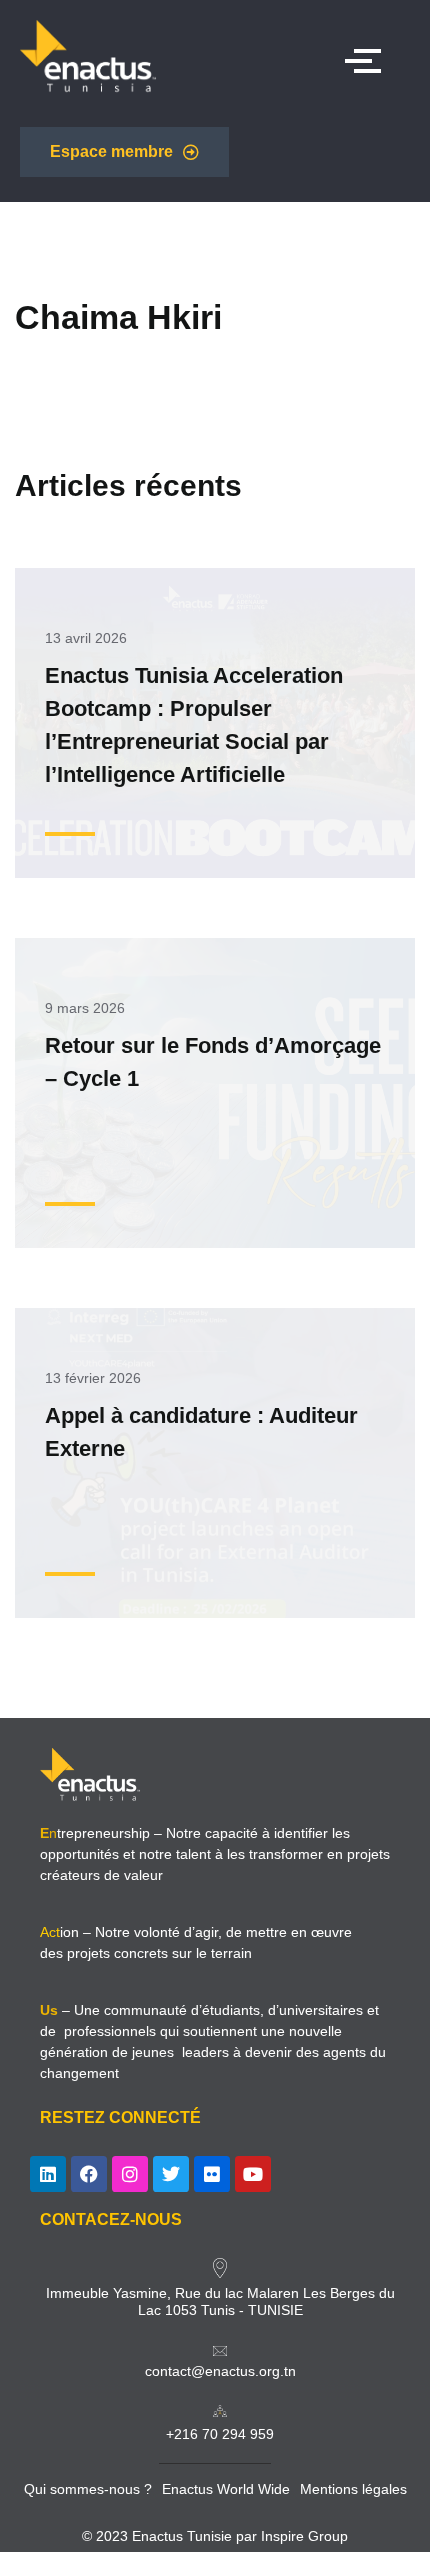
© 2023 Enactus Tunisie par (171, 2536)
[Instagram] (130, 2174)
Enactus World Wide (226, 2489)
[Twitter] (171, 2174)
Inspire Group (304, 2536)
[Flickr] (212, 2174)
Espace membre (111, 151)
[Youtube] (253, 2174)
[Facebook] (89, 2174)
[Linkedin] (48, 2174)
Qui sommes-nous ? (88, 2489)
